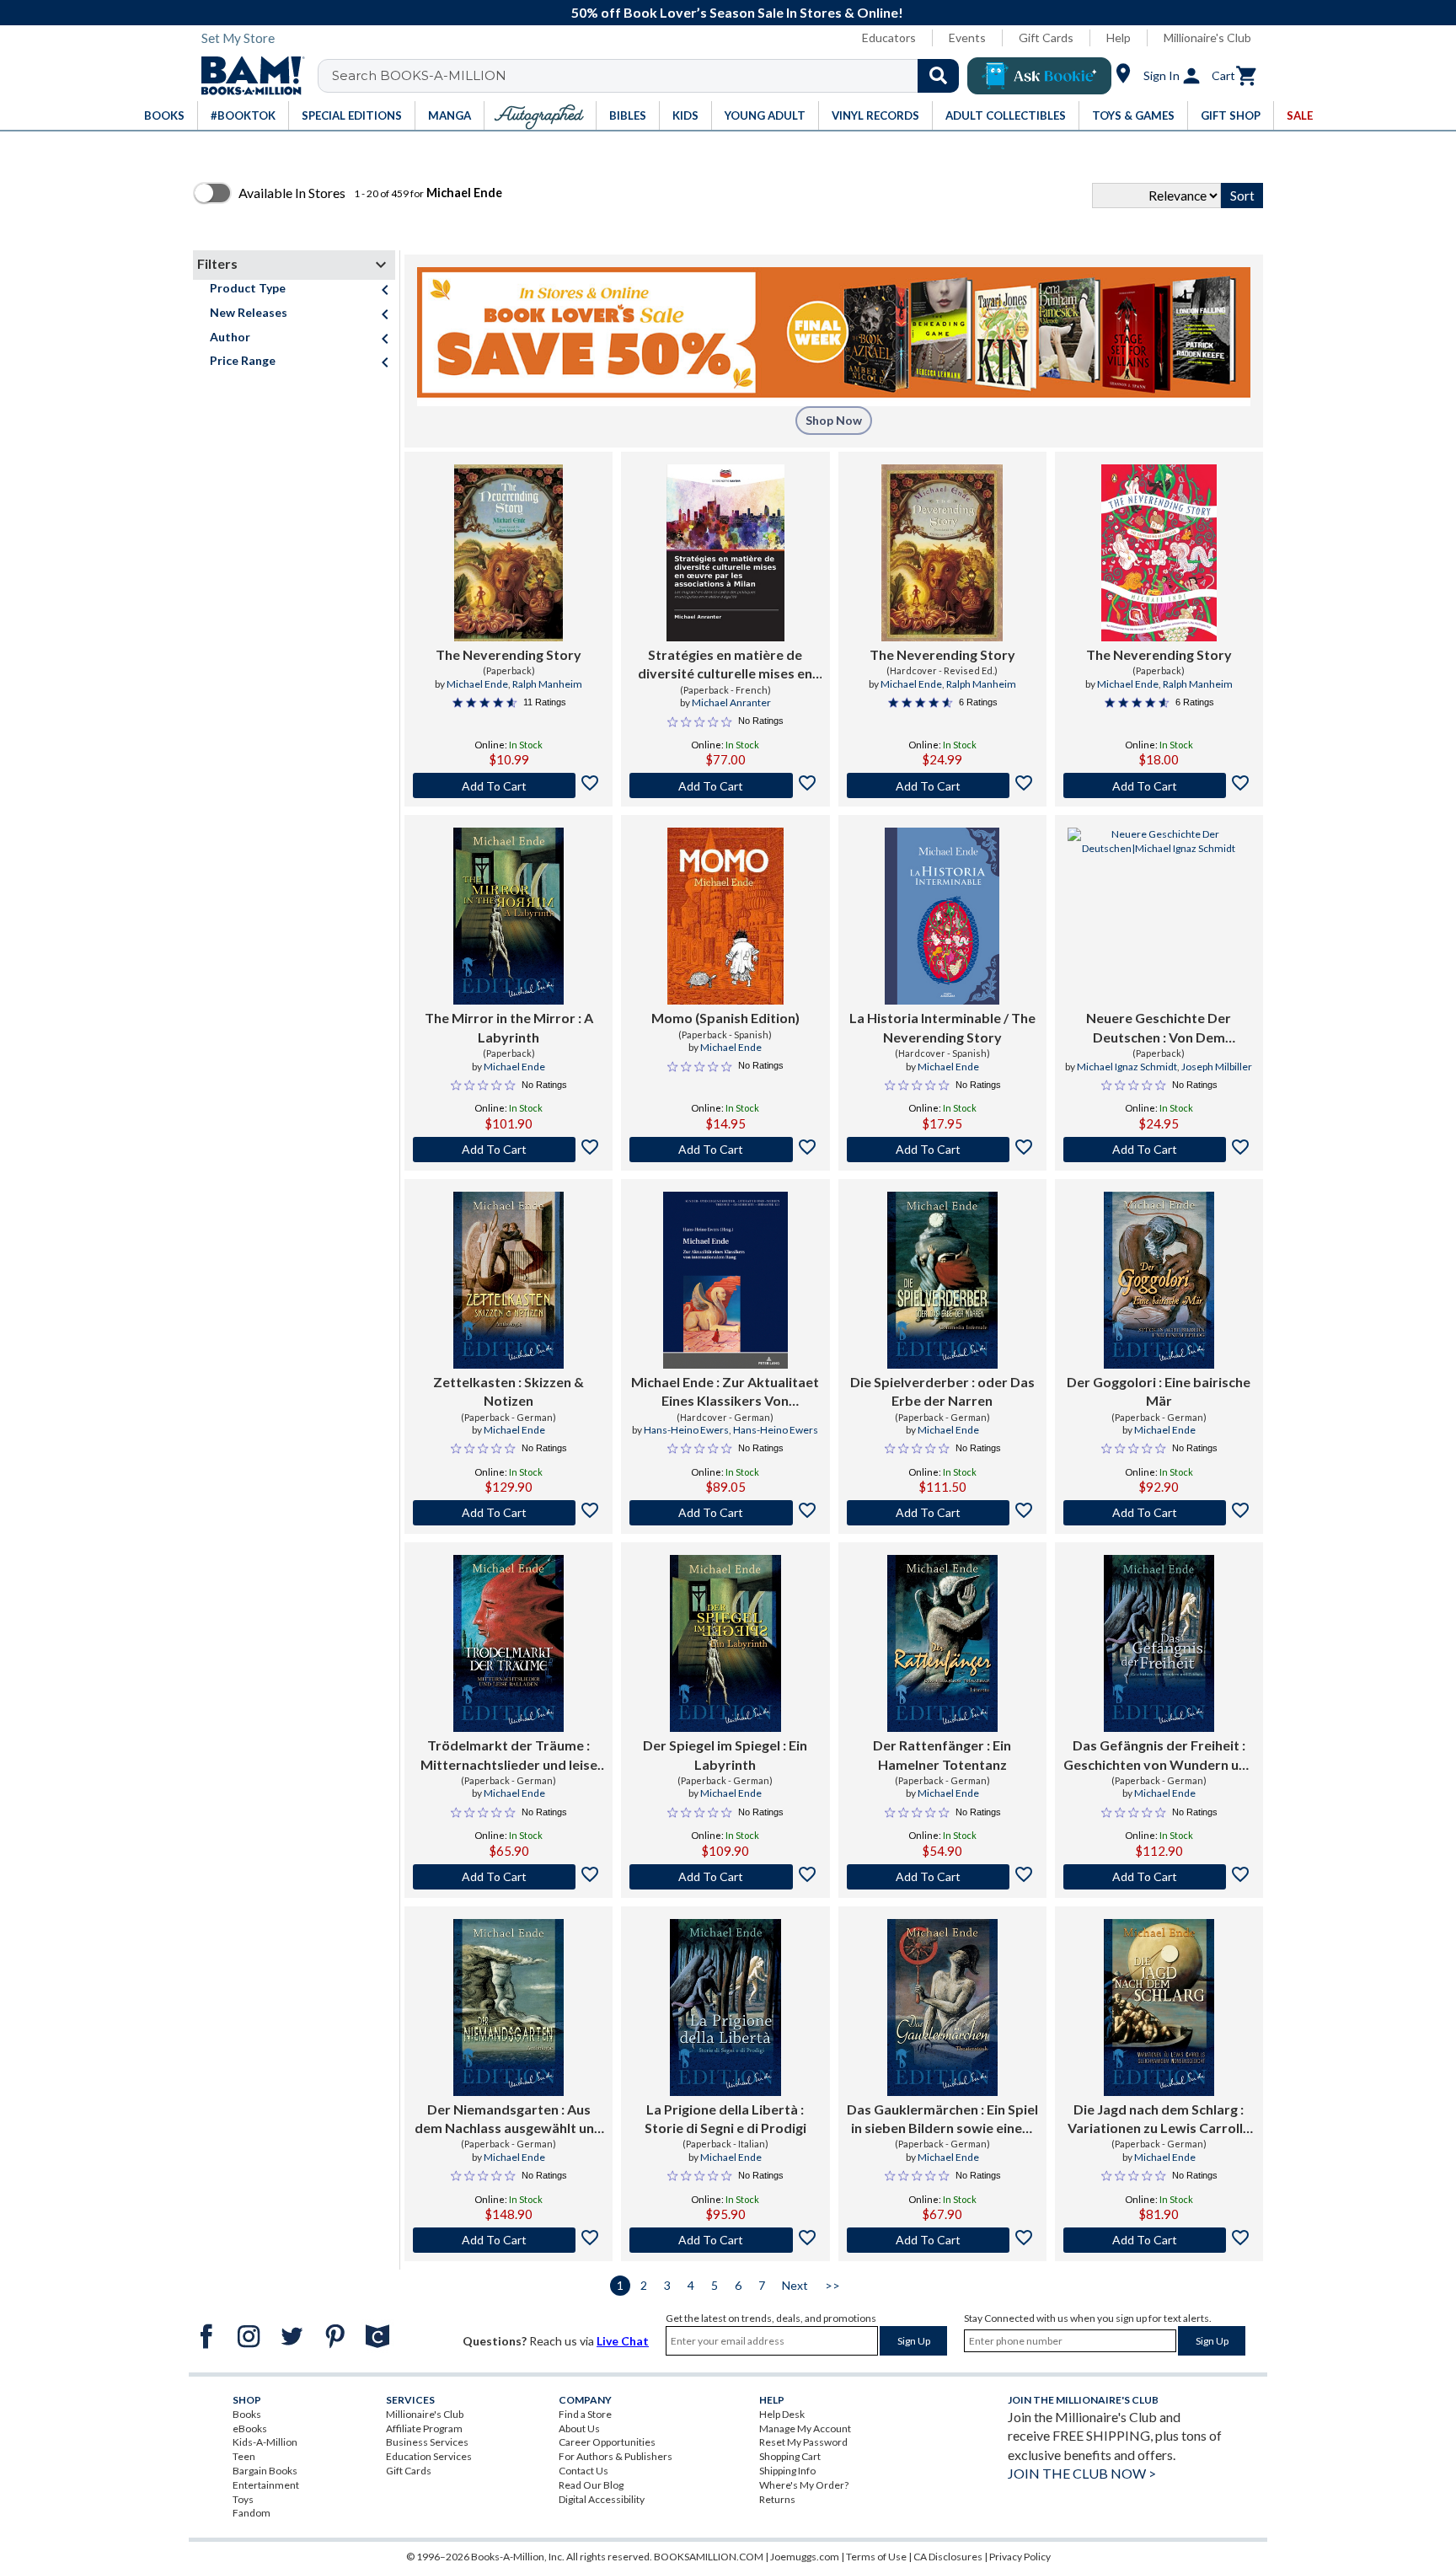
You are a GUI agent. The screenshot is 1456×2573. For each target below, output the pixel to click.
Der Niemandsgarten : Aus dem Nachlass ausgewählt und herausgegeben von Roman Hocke (509, 2120)
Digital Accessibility (602, 2499)
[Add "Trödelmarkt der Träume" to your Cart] (509, 1877)
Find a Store (585, 2414)
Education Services (429, 2456)
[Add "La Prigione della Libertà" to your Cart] (725, 2240)
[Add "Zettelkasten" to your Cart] (509, 1513)
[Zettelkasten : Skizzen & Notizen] (509, 1280)
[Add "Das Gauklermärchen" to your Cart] (942, 2240)
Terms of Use (876, 2557)
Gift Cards (1046, 38)
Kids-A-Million (265, 2442)
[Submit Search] (938, 76)
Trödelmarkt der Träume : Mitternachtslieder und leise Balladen (509, 1756)
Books (247, 2414)
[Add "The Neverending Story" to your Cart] (509, 785)
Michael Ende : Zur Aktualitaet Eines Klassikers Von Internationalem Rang (725, 1392)
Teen (244, 2456)
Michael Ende (477, 684)
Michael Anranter (731, 702)
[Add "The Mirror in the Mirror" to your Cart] (509, 1150)
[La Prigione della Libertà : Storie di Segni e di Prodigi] (725, 2007)
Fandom (252, 2513)
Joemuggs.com (805, 2557)
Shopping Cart (790, 2456)
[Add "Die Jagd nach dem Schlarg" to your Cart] (1159, 2240)
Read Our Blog (591, 2485)
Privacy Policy (1020, 2557)
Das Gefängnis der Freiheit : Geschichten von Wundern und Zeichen (1159, 1756)
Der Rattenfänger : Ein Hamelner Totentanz (942, 1754)
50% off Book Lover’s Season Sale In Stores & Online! (737, 12)
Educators (889, 38)
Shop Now (834, 420)
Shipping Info (787, 2471)
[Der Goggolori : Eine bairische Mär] (1159, 1280)
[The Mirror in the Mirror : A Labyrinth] (509, 916)
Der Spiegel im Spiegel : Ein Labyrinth (725, 1754)
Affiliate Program (424, 2428)
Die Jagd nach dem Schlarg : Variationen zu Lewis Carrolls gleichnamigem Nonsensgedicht (1159, 2120)
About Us (579, 2428)
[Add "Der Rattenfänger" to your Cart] (942, 1877)
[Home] (247, 76)
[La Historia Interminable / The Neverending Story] (942, 916)
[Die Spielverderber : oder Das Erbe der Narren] (942, 1280)
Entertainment (266, 2485)
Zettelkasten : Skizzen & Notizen (509, 1391)
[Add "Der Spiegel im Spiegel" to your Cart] (725, 1877)
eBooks (250, 2428)
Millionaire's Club (1207, 38)
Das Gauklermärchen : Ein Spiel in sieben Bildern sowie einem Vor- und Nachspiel (942, 2120)
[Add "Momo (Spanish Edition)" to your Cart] (725, 1150)
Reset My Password (803, 2442)
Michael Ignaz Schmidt (1127, 1067)
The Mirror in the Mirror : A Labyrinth (509, 1027)
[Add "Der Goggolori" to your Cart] (1159, 1513)
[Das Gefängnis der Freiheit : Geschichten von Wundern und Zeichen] (1159, 1643)
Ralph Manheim (547, 684)
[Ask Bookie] (1039, 76)
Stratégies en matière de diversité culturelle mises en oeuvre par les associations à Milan (725, 665)
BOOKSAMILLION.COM (709, 2557)
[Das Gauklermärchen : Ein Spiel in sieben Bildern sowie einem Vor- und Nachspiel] (942, 2007)
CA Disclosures (948, 2557)
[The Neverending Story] (509, 553)
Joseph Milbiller (1217, 1067)
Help (1119, 38)
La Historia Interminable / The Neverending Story (942, 1027)
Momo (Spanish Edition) (725, 1018)
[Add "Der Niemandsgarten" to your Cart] (509, 2240)
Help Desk (782, 2414)
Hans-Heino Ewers (686, 1430)
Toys (243, 2499)
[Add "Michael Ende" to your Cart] (725, 1513)
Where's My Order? (804, 2485)
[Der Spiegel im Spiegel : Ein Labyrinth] (725, 1643)
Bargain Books (265, 2471)
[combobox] (649, 76)
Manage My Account (805, 2428)
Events (967, 38)
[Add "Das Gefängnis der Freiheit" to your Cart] (1159, 1877)
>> (832, 2285)
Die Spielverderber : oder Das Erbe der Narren (942, 1391)
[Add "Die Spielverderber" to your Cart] (942, 1513)
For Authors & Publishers (616, 2456)
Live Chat (623, 2341)
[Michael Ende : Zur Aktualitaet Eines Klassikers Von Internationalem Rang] (725, 1280)
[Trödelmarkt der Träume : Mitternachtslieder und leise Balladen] (509, 1643)
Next (795, 2285)
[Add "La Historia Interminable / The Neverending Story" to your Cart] (942, 1150)
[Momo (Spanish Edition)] (725, 916)
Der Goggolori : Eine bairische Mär (1159, 1391)
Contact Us (583, 2471)
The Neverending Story (509, 654)
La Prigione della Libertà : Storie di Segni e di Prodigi (725, 2118)
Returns (777, 2499)
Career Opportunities (607, 2442)
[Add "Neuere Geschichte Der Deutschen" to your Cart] (1159, 1150)
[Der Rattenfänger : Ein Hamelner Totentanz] (942, 1643)
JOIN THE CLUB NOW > (1082, 2473)
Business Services (427, 2442)
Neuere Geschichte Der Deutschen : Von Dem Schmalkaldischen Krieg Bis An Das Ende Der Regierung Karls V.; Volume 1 (1159, 1028)
